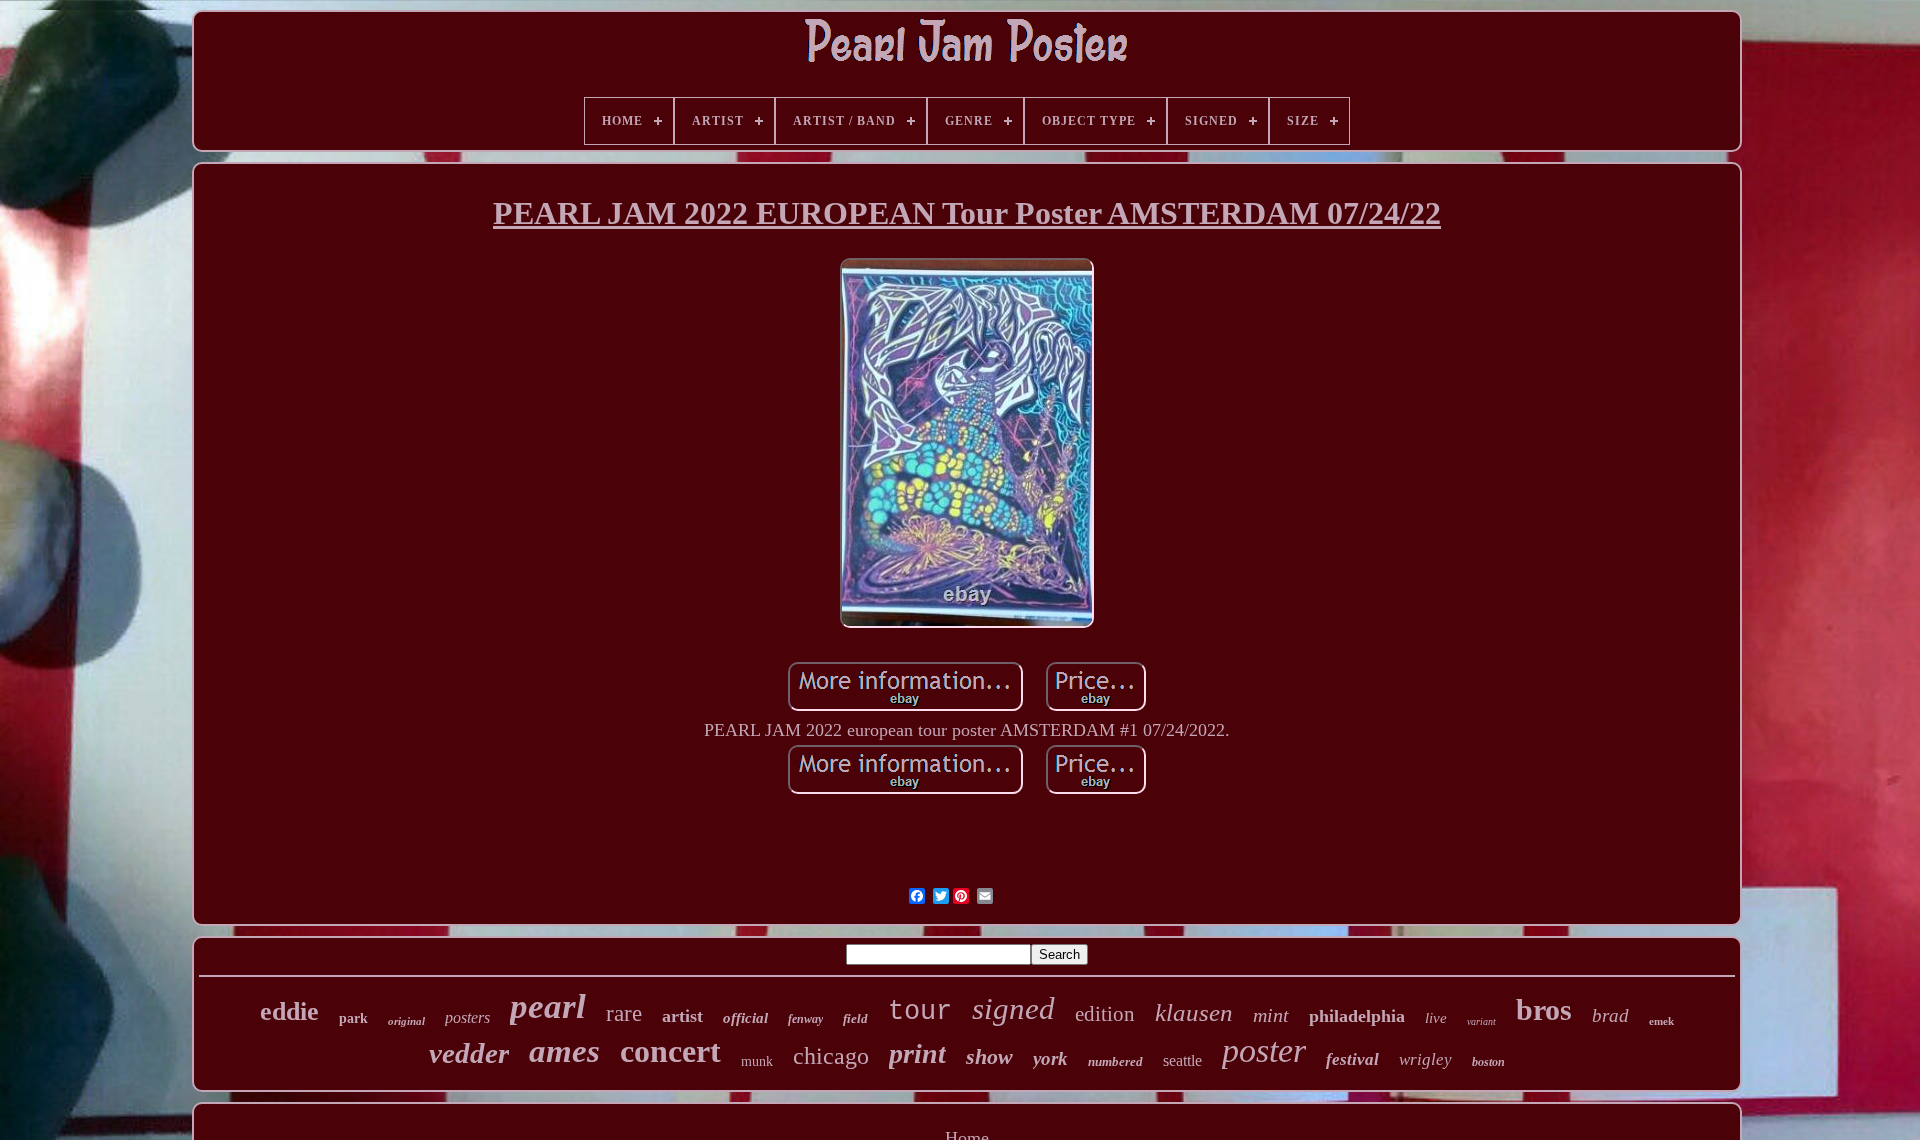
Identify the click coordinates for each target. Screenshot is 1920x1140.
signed (1013, 1008)
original (406, 1021)
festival (1352, 1059)
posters (467, 1017)
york (1050, 1058)
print (917, 1053)
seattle (1182, 1060)
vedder (469, 1053)
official (745, 1018)
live (1436, 1018)
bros (1544, 1009)
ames (564, 1051)
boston (1488, 1062)
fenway (805, 1019)
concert (670, 1051)
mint (1271, 1015)
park (353, 1018)
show (989, 1056)
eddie (289, 1011)
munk (757, 1061)
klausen (1194, 1012)
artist (682, 1016)
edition (1105, 1014)
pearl (548, 1006)
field (855, 1018)
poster (1264, 1050)
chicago (831, 1056)
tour (920, 1012)
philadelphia (1357, 1016)
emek (1661, 1021)
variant (1481, 1021)
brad (1610, 1015)
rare (624, 1013)
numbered (1115, 1061)
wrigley (1425, 1059)
